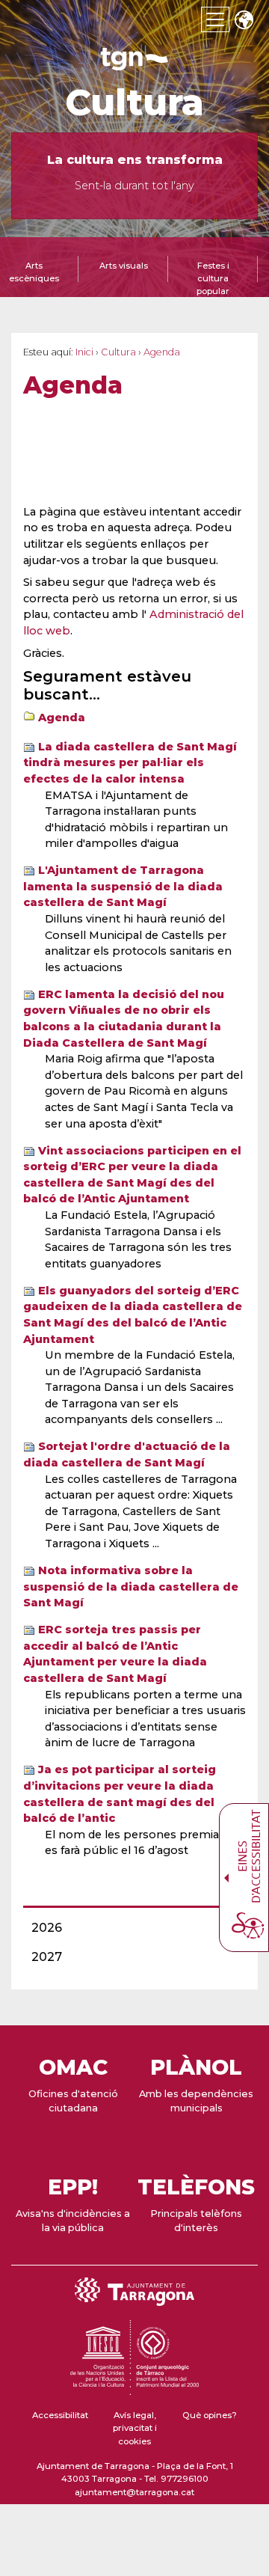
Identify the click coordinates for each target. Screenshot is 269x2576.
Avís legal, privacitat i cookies (135, 2428)
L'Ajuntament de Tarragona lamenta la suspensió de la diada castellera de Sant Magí (123, 886)
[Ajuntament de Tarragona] (134, 63)
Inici (84, 352)
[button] (244, 21)
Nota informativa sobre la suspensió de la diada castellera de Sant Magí (131, 1587)
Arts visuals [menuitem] (124, 266)
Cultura (134, 103)
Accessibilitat (60, 2415)
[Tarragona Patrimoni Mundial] (134, 2388)
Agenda (62, 718)
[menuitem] (130, 1928)
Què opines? (210, 2415)
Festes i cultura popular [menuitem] (213, 278)
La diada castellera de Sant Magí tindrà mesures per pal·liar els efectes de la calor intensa (130, 763)
